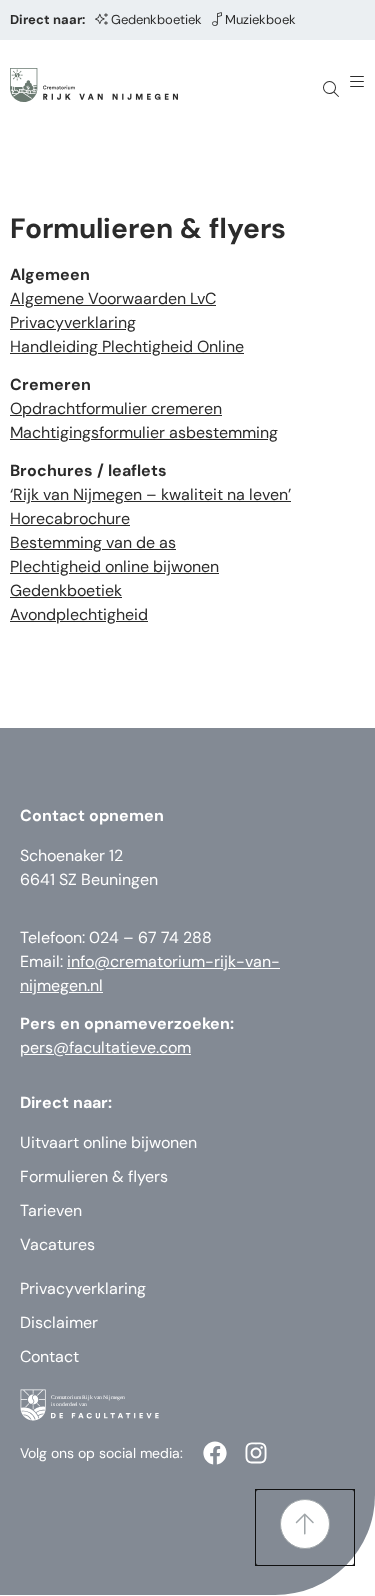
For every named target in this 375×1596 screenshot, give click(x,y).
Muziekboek (260, 19)
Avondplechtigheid (79, 614)
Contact (49, 1356)
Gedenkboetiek (156, 19)
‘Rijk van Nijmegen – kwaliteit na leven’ (150, 494)
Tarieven (51, 1210)
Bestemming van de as (93, 542)
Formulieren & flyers (94, 1176)
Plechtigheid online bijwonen (114, 566)
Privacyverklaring (73, 322)
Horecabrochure (70, 518)
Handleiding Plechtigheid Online (127, 346)
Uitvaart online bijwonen (108, 1142)
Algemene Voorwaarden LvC (113, 298)
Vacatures (57, 1244)
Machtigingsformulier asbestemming (144, 432)
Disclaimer (59, 1322)
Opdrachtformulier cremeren (116, 408)
